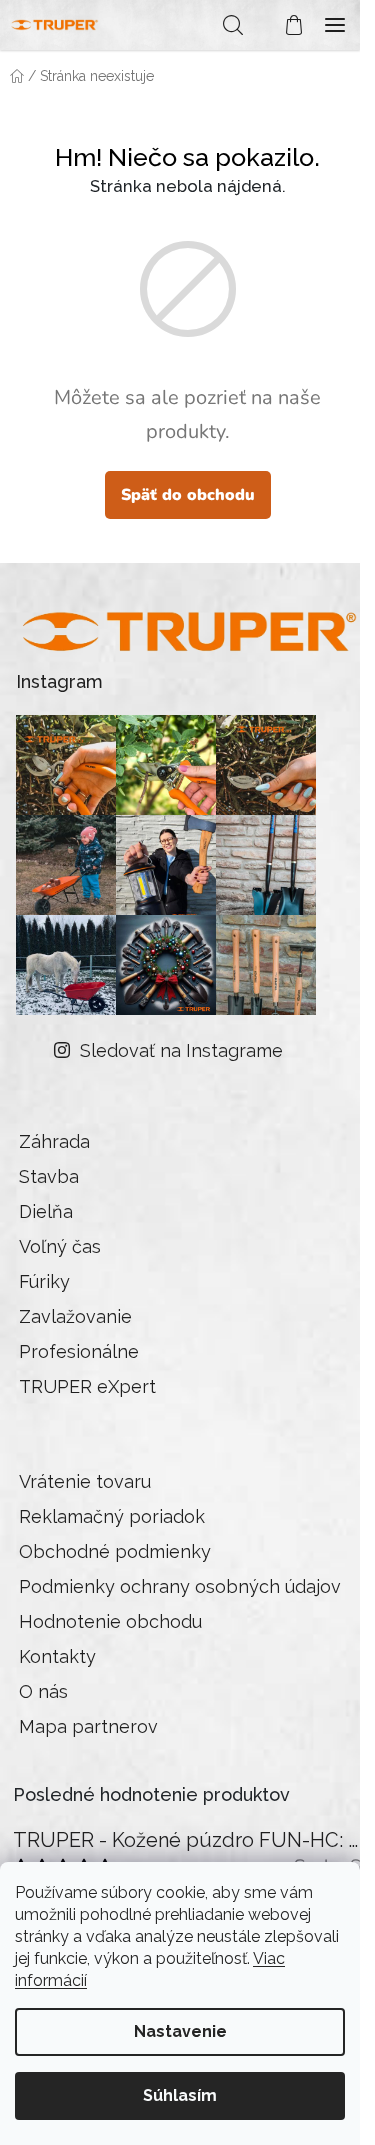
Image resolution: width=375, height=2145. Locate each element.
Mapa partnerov (88, 1726)
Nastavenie (180, 2031)
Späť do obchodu (188, 495)
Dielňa (46, 1211)
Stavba (49, 1176)
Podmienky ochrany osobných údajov (180, 1586)
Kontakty (57, 1656)
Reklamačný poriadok (112, 1516)
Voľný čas (60, 1246)
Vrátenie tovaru (85, 1481)
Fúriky (44, 1281)
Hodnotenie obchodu (110, 1621)
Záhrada (54, 1141)
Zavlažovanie (75, 1316)
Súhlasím (180, 2095)
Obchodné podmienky (115, 1551)
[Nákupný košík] (284, 25)
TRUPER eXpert (87, 1386)
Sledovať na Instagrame (181, 1050)
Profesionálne (79, 1351)
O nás (43, 1691)
